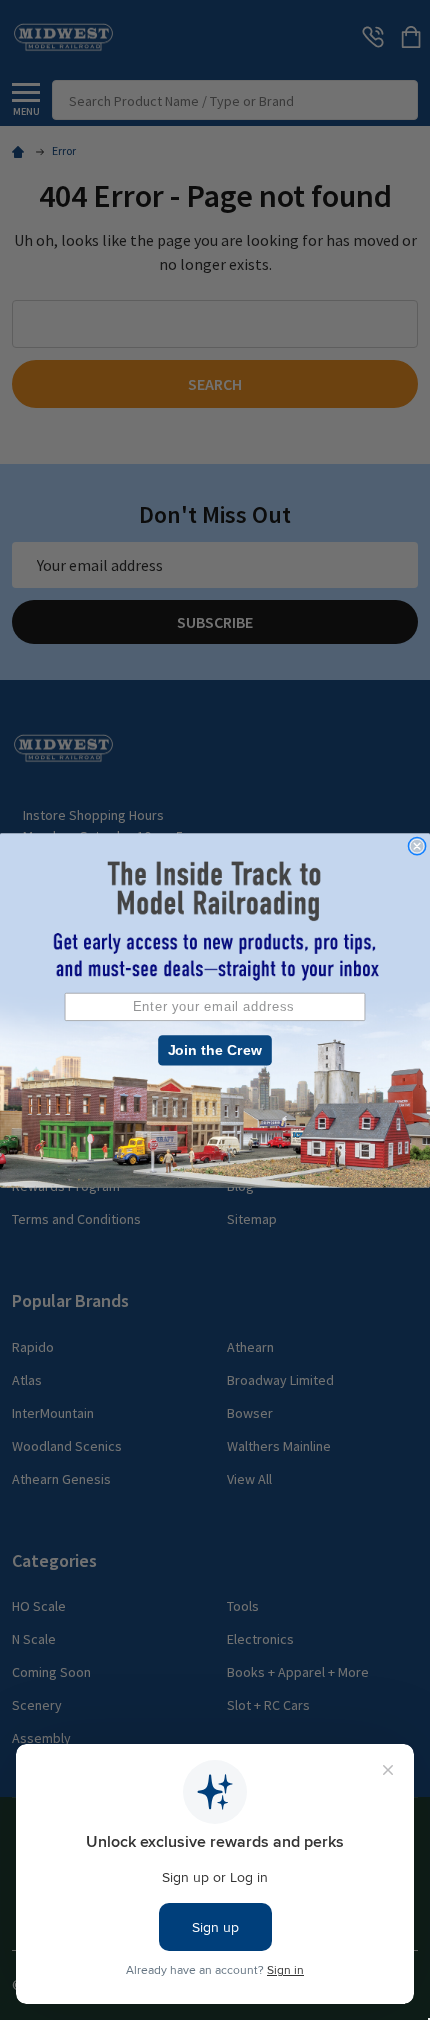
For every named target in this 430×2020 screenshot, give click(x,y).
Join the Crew (215, 1050)
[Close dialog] (417, 846)
